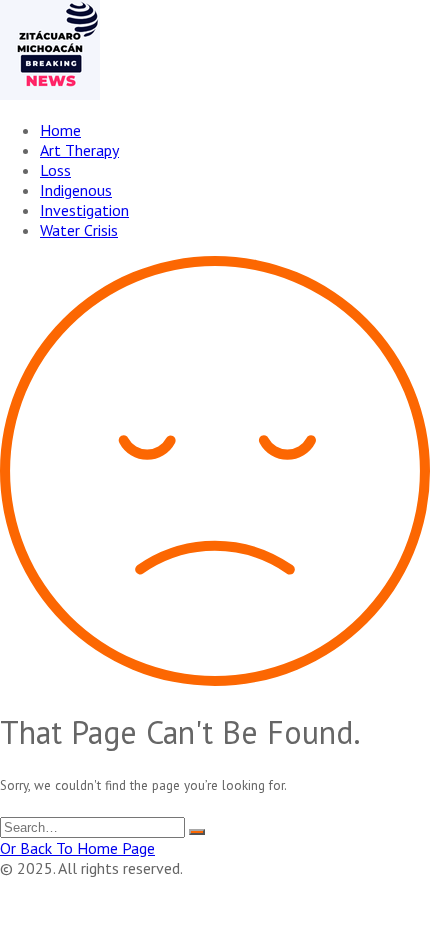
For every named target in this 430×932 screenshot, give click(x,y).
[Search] (197, 832)
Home (60, 130)
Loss (55, 170)
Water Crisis (79, 230)
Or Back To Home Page (77, 848)
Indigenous (76, 190)
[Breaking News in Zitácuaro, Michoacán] (50, 94)
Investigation (84, 210)
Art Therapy (79, 150)
